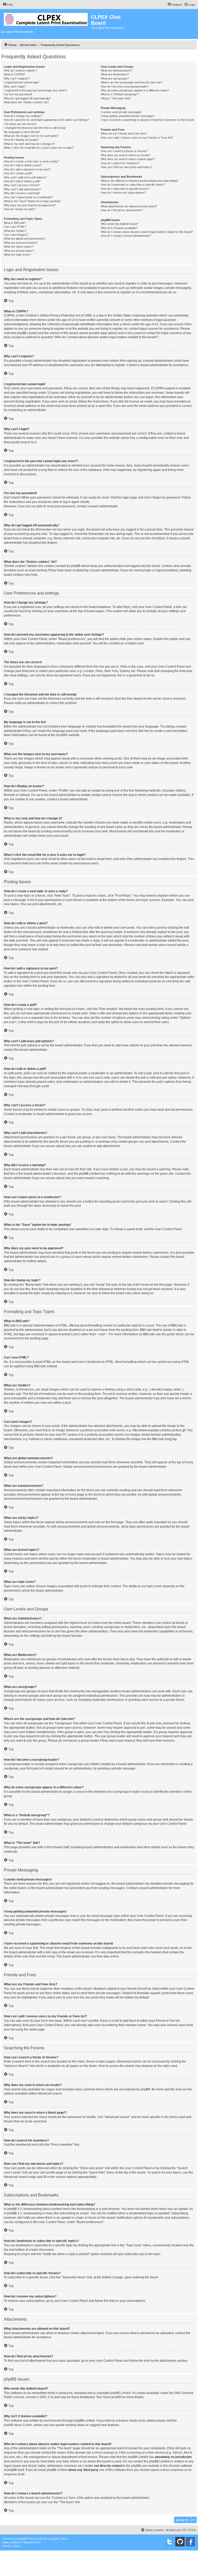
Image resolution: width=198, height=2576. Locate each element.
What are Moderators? (115, 74)
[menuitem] (8, 5)
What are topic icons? (17, 255)
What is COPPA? (14, 74)
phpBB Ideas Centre (18, 2425)
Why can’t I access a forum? (22, 185)
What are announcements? (21, 243)
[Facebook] (190, 2542)
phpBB (61, 735)
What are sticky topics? (19, 247)
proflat (13, 2542)
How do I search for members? (120, 163)
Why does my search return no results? (126, 155)
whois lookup (104, 2453)
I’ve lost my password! (18, 94)
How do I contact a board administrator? (126, 236)
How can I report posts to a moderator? (28, 197)
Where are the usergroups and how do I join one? (132, 82)
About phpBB (112, 2397)
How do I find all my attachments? (122, 210)
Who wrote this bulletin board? (119, 224)
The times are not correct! (20, 124)
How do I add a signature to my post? (27, 169)
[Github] (180, 2542)
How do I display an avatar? (21, 140)
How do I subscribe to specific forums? (125, 189)
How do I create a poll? (18, 173)
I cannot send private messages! (121, 112)
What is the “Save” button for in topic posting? (32, 201)
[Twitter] (170, 2542)
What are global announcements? (25, 239)
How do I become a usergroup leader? (125, 86)
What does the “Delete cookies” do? (26, 102)
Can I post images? (16, 235)
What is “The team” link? (116, 98)
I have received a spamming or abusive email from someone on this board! (147, 120)
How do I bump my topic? (20, 209)
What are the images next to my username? (31, 136)
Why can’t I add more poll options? (25, 177)
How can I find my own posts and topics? (126, 167)
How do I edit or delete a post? (23, 165)
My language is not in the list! (22, 132)
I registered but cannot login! (22, 82)
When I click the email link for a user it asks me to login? (39, 148)
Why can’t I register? (17, 78)
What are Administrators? (117, 70)
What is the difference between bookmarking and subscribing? (140, 181)
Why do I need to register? (20, 70)
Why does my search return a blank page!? (128, 159)
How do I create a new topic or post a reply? (31, 161)
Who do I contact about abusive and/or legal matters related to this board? (147, 232)
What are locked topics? (19, 251)
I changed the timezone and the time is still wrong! (35, 128)
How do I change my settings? (23, 116)
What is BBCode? (15, 223)
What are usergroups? (115, 78)
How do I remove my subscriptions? (123, 193)
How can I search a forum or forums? (124, 151)
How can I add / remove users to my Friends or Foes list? (137, 138)
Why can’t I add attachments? (22, 189)
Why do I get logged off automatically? (27, 98)
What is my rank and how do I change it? (29, 144)
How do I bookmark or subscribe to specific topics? (133, 185)
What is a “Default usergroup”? (120, 94)
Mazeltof (29, 2542)
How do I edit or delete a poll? (22, 181)
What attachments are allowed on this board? (129, 206)
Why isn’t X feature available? (119, 228)
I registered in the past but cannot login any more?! (35, 90)
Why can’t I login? (15, 86)
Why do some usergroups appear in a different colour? (135, 90)
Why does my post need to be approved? (30, 205)
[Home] (46, 18)
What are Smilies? (15, 231)
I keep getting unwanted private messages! (128, 116)
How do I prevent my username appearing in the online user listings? (47, 120)
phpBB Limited (120, 2393)
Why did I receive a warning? (22, 193)
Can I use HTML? (15, 227)
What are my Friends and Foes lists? (124, 133)
